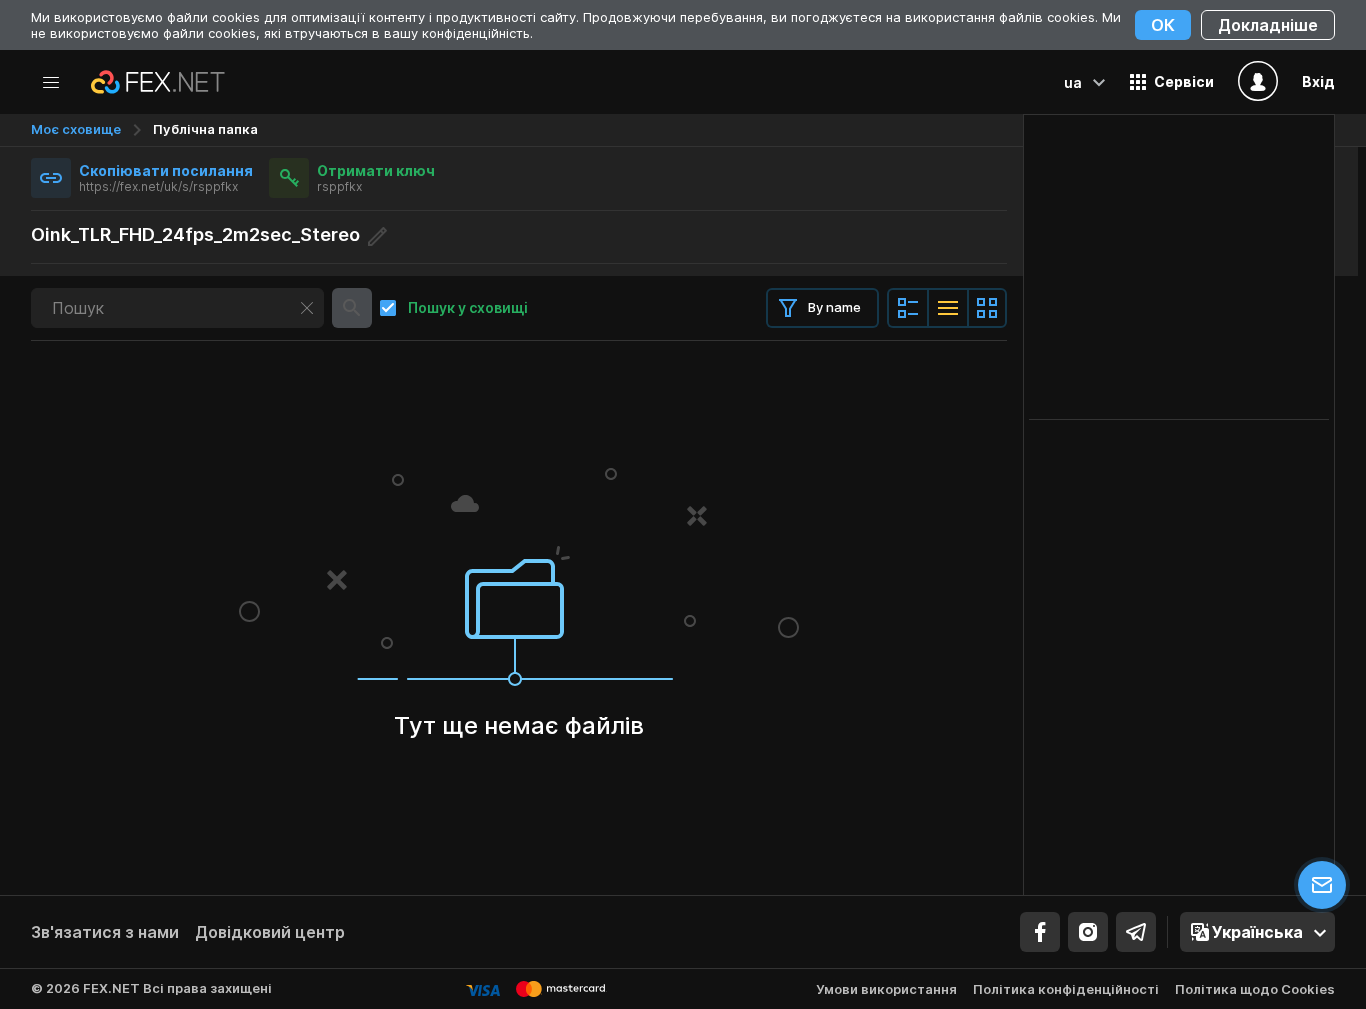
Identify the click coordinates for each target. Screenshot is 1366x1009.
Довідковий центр (270, 932)
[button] (1172, 82)
